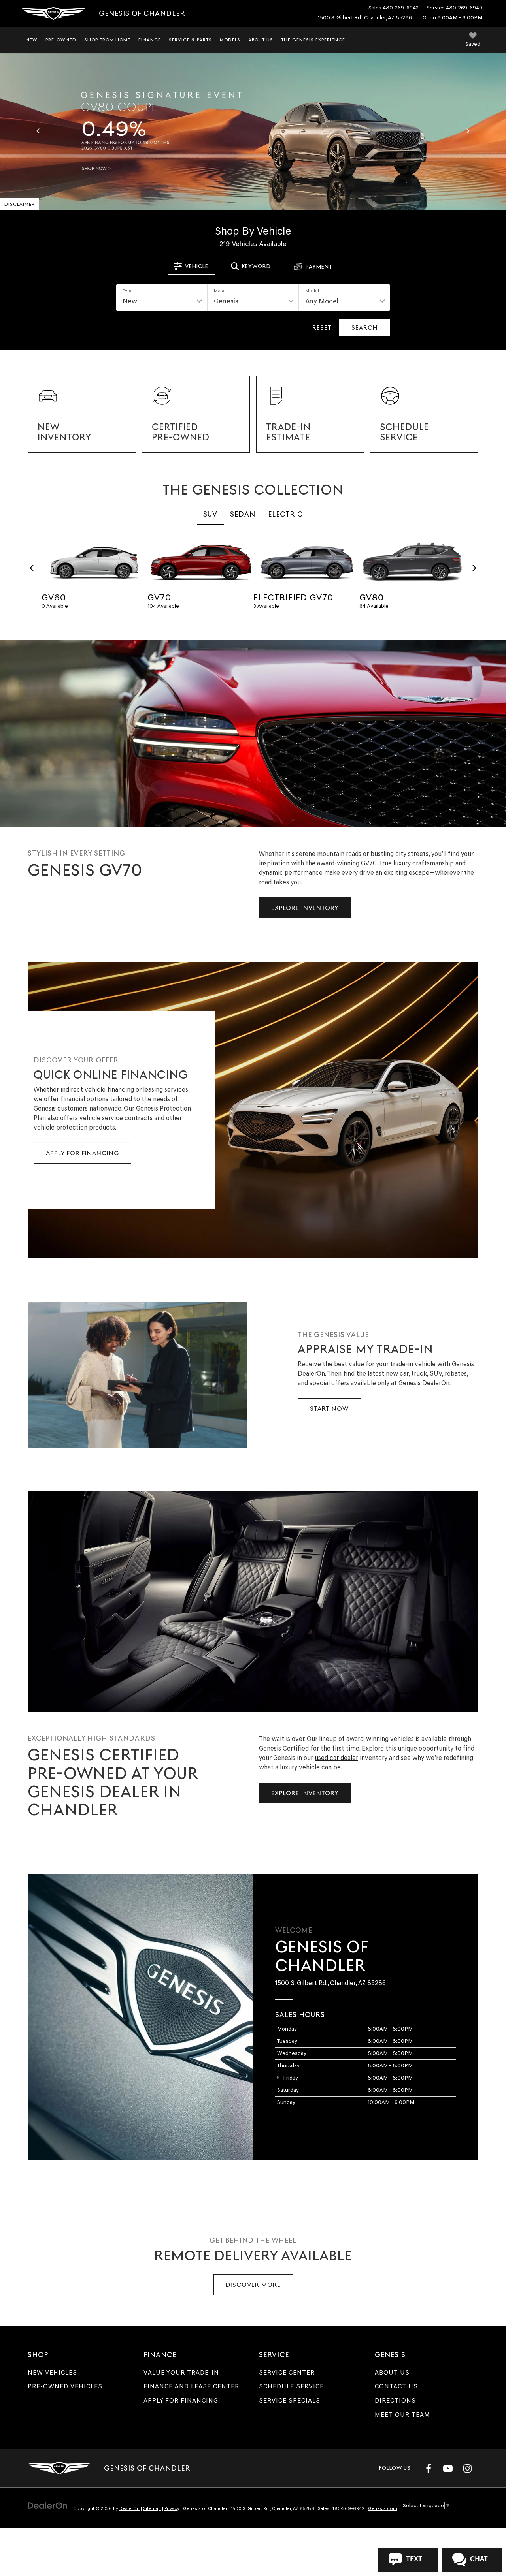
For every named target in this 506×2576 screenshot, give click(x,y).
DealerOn (129, 2508)
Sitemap (152, 2508)
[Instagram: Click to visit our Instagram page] (467, 2468)
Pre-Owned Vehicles (65, 2386)
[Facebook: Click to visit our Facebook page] (429, 2468)
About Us (392, 2372)
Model (312, 291)
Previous (32, 568)
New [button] (32, 40)
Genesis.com (383, 2508)
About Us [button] (261, 40)
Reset (322, 328)
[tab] (191, 266)
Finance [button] (150, 40)
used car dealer (336, 1758)
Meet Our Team (402, 2415)
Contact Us (396, 2386)
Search (364, 328)
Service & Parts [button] (190, 40)
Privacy (172, 2508)
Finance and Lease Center (191, 2386)
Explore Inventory (305, 908)
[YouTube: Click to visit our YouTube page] (448, 2468)
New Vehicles (52, 2372)
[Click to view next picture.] (468, 131)
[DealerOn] (48, 2505)
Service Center (287, 2372)
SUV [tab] (210, 514)
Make (220, 291)
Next (474, 568)
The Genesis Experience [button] (313, 40)
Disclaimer (20, 204)
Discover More (253, 2285)
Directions (395, 2400)
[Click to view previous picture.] (38, 131)
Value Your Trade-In (181, 2372)
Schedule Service (291, 2386)
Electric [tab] (285, 514)
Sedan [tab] (243, 514)
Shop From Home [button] (107, 40)
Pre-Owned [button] (61, 40)
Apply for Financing (82, 1153)
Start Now (329, 1409)
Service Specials (290, 2400)
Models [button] (230, 40)
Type (128, 291)
